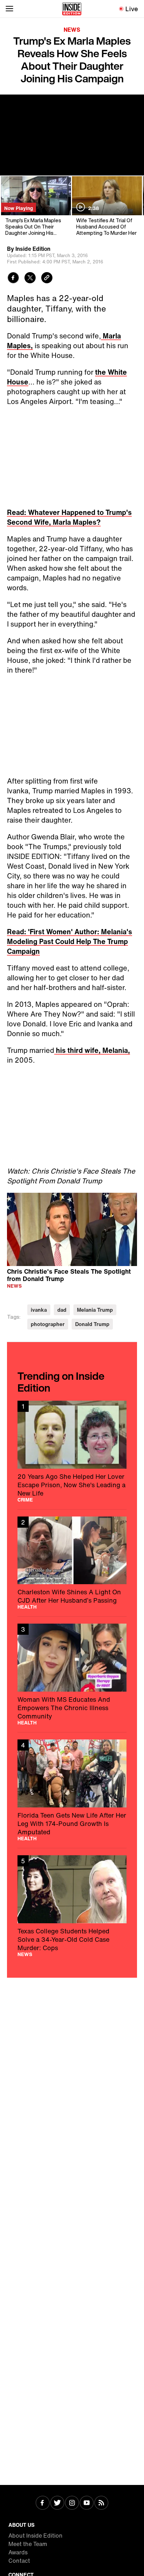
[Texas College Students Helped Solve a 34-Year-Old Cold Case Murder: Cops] (72, 1906)
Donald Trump (92, 1324)
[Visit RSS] (101, 2503)
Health (27, 1607)
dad (62, 1310)
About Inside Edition (35, 2536)
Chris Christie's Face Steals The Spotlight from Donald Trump (69, 1275)
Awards (18, 2552)
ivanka (39, 1310)
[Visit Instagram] (72, 2503)
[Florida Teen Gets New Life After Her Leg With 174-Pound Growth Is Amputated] (72, 1790)
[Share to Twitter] (30, 279)
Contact (19, 2561)
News (72, 30)
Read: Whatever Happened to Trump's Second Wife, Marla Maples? (69, 517)
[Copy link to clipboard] (47, 279)
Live (132, 9)
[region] (72, 1229)
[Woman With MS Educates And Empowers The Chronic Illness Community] (72, 1674)
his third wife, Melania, (92, 1050)
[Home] (72, 9)
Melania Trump (95, 1310)
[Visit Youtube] (87, 2503)
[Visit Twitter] (57, 2503)
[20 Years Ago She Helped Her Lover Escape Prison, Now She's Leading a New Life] (72, 1451)
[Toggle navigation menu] (9, 9)
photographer (48, 1324)
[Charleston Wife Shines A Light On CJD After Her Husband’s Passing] (72, 1563)
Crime (25, 1500)
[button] (72, 1228)
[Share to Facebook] (13, 279)
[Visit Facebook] (43, 2503)
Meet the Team (28, 2544)
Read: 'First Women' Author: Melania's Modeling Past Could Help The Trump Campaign (70, 941)
